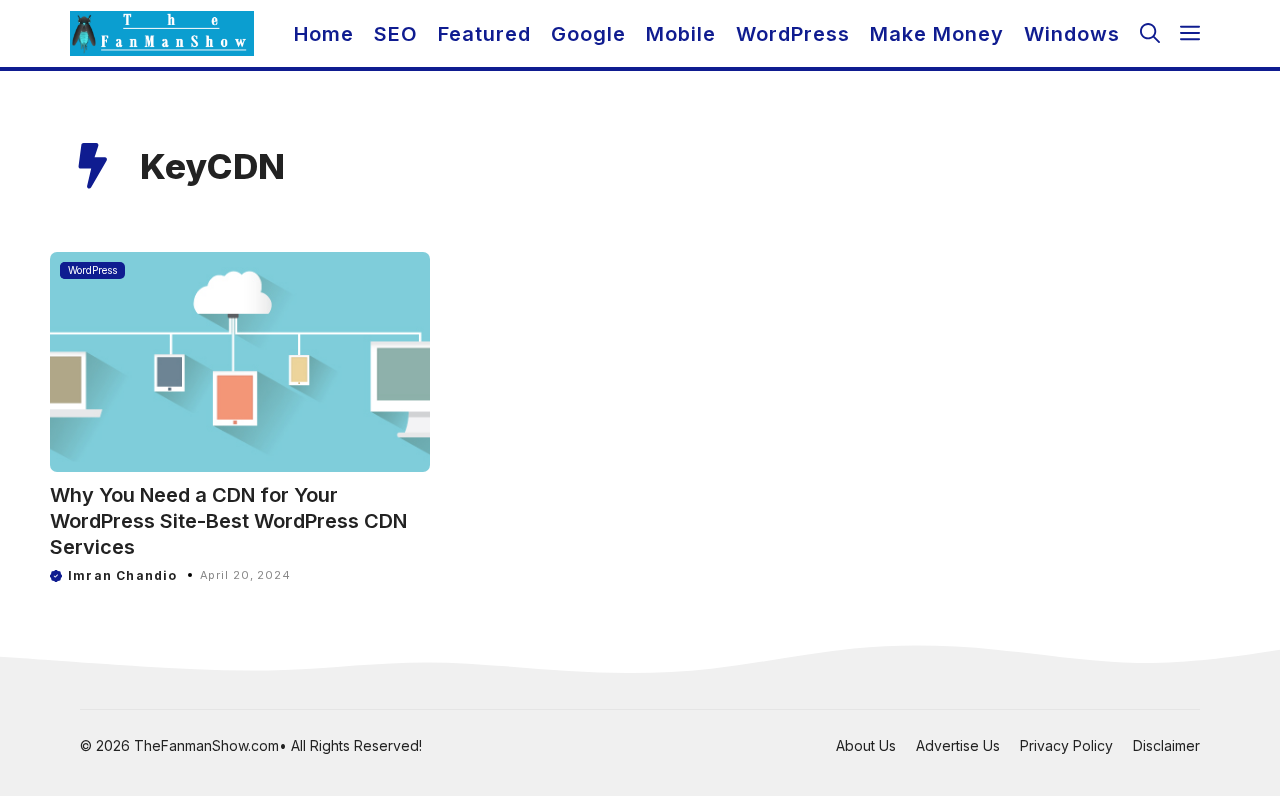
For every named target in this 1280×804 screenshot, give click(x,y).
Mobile (681, 34)
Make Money (937, 34)
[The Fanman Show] (162, 33)
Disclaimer (1166, 745)
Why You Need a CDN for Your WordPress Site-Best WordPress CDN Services (228, 521)
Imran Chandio (123, 575)
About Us (866, 745)
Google (588, 34)
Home (324, 34)
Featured (484, 34)
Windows (1072, 34)
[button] (1150, 33)
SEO (396, 34)
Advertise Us (958, 745)
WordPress (793, 34)
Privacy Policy (1066, 745)
